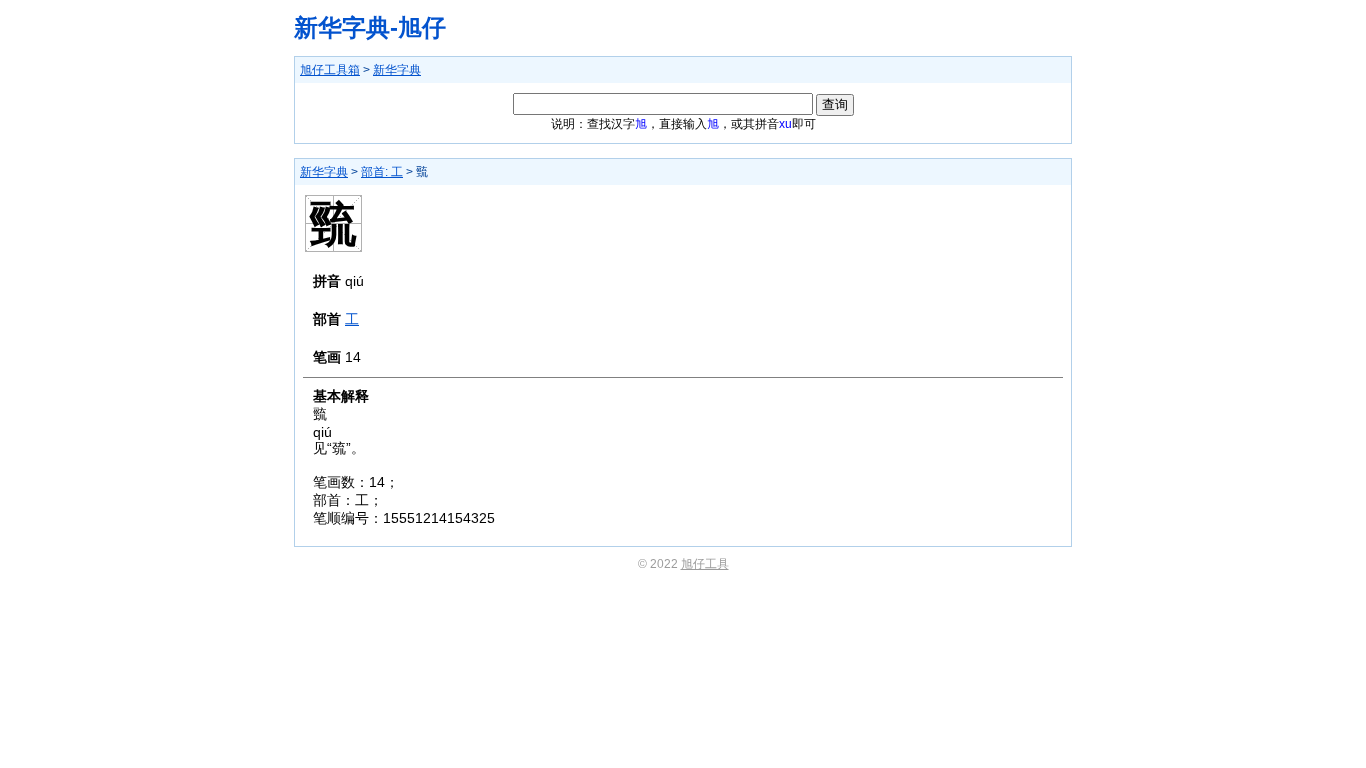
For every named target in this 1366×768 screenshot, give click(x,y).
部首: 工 (382, 172)
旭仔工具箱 (330, 70)
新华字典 (397, 70)
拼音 (327, 281)
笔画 (327, 357)
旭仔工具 (705, 564)
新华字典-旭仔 (370, 27)
